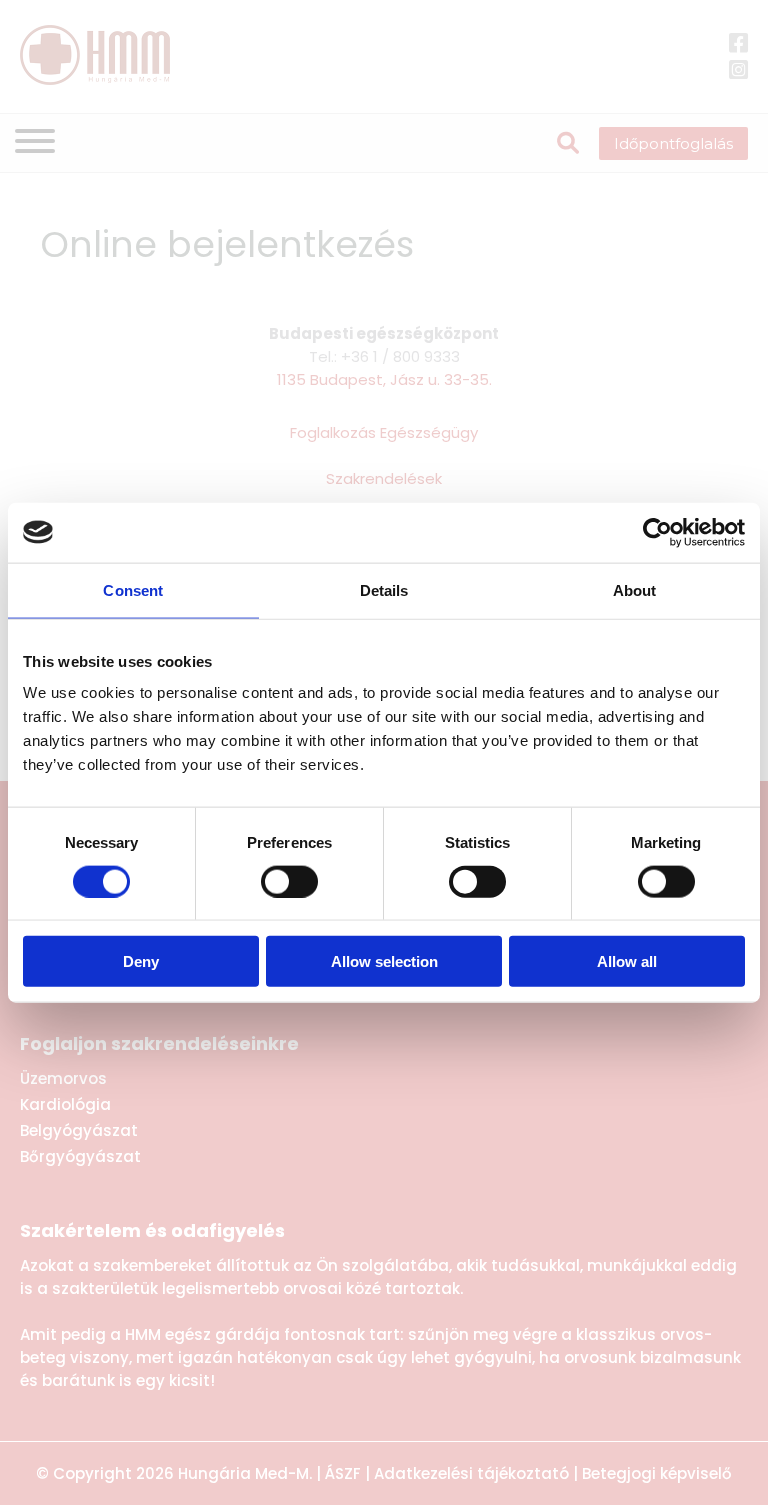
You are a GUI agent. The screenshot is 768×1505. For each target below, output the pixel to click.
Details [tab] (384, 589)
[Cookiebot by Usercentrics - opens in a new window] (657, 532)
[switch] (289, 881)
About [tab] (635, 589)
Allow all (627, 961)
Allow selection (384, 961)
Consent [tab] (133, 589)
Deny (141, 961)
